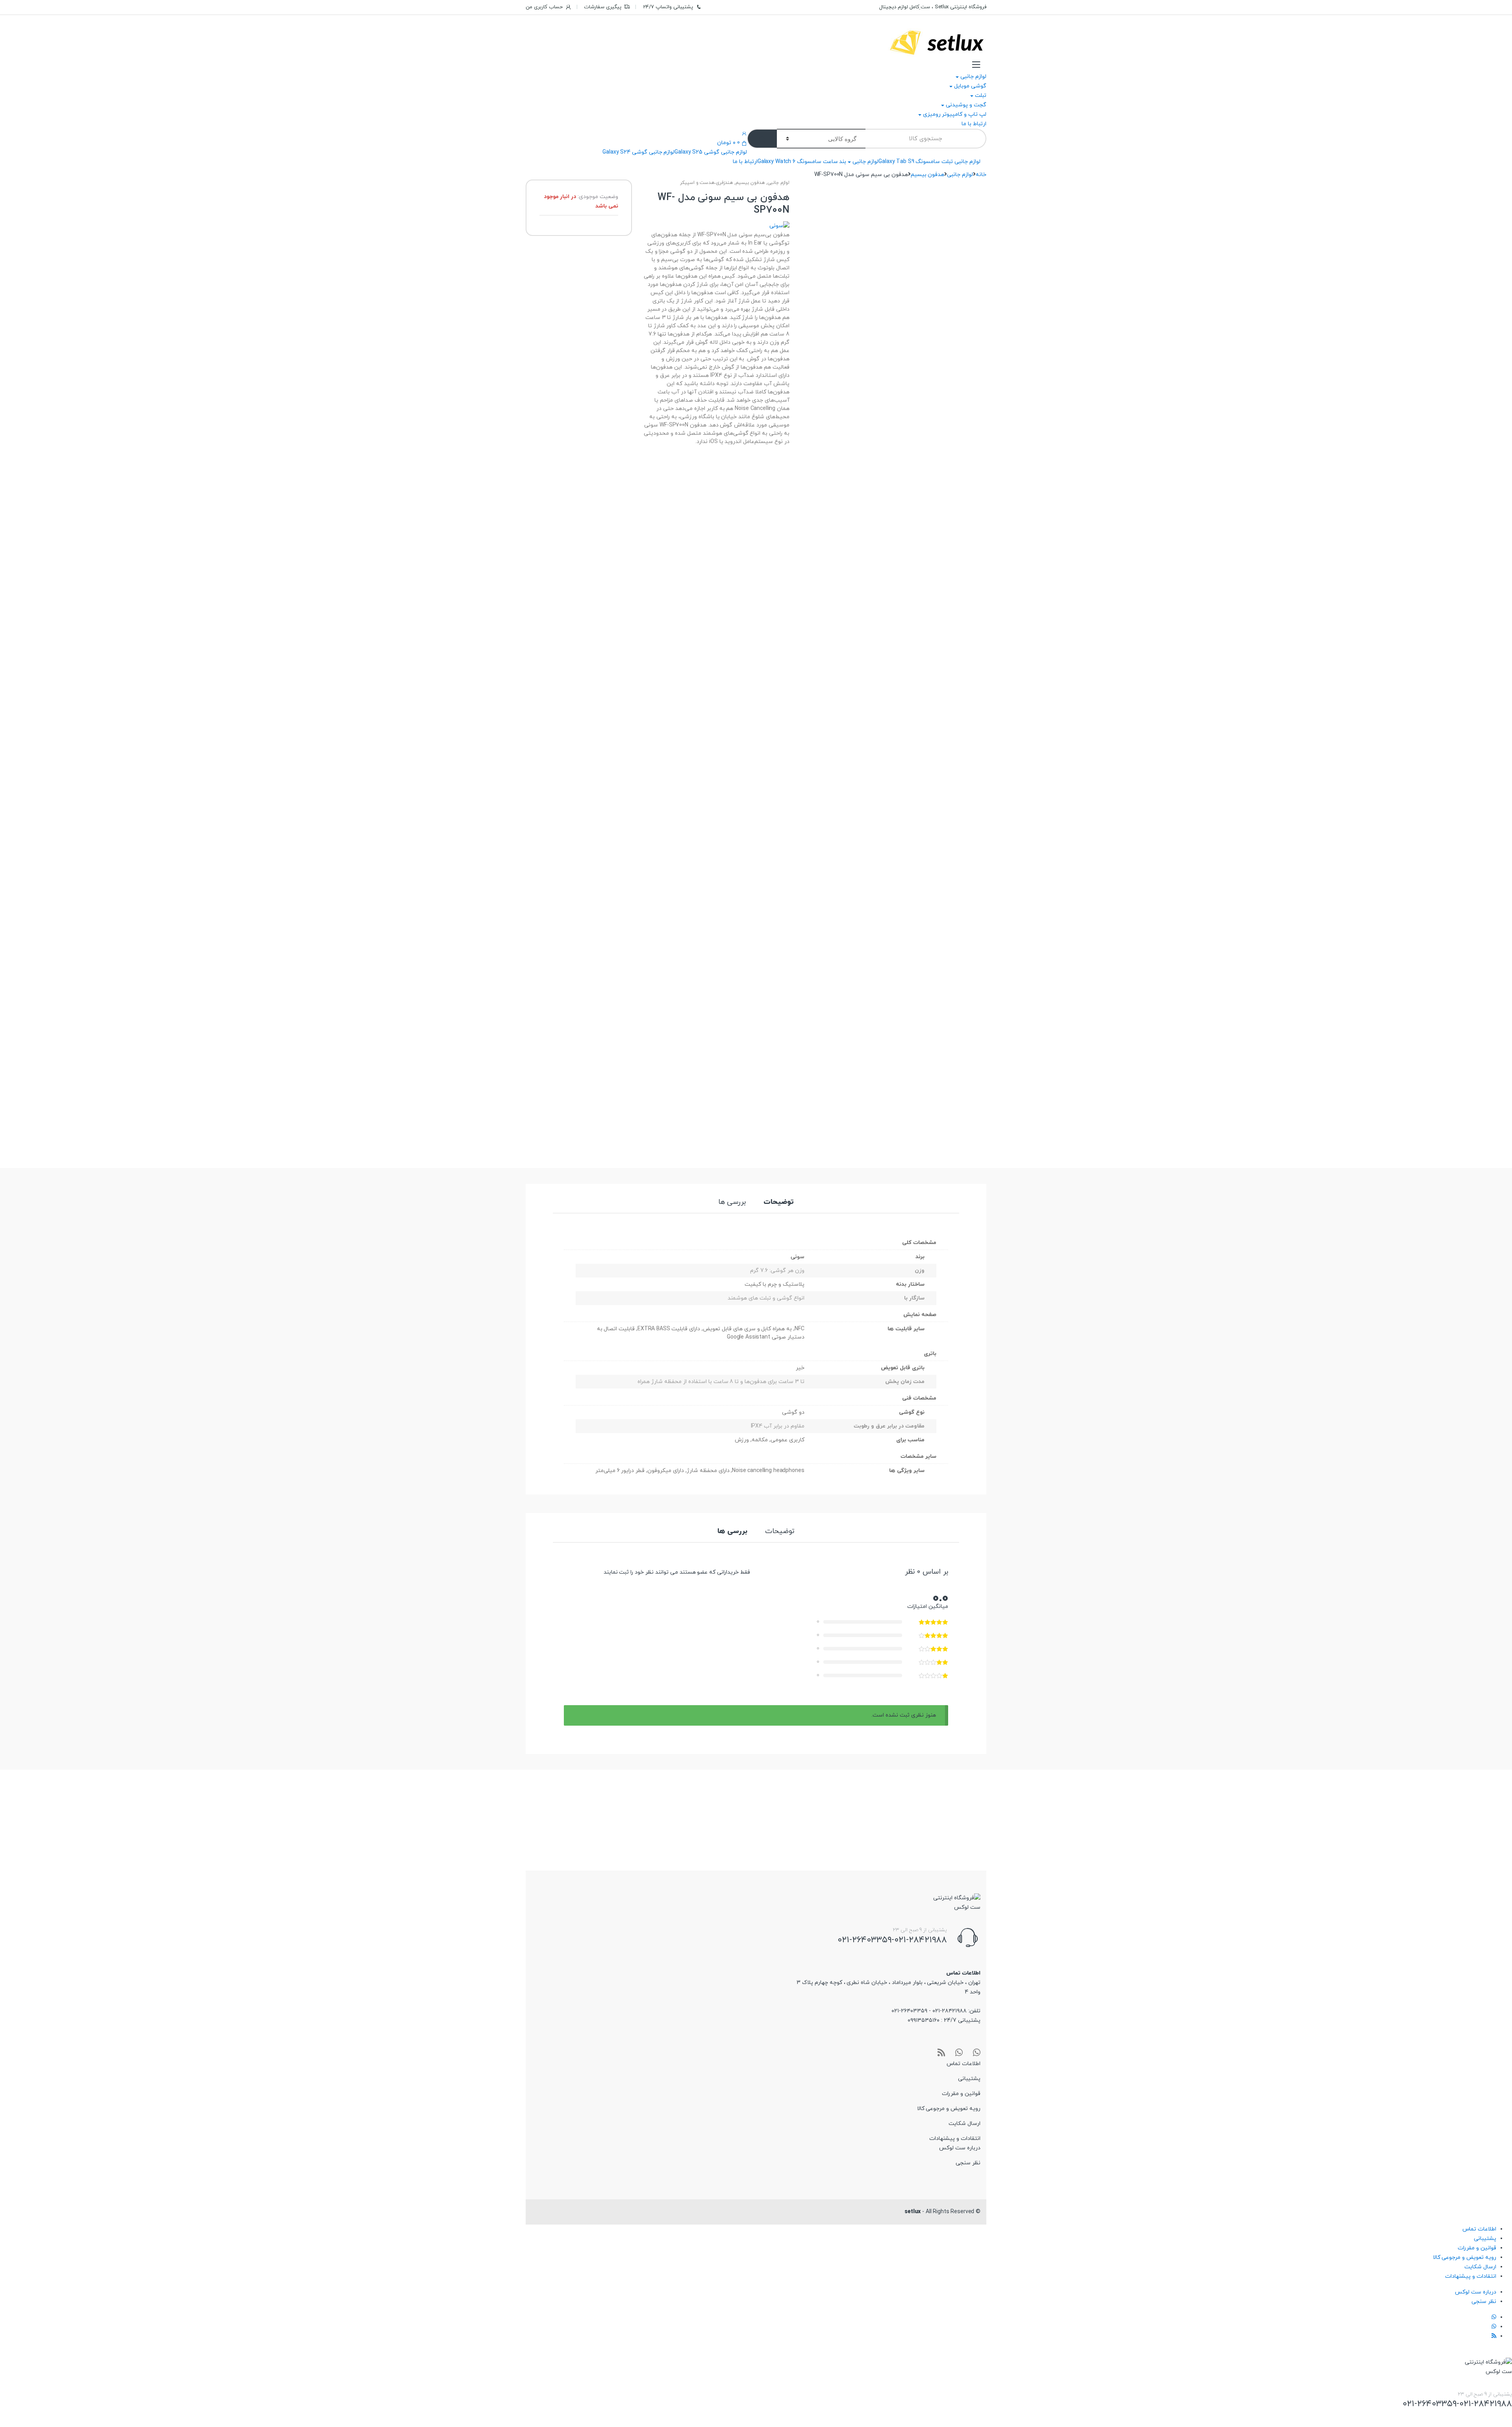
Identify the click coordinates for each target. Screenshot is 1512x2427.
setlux (913, 2212)
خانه (981, 175)
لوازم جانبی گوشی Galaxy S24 (638, 152)
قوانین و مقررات (961, 2094)
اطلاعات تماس (964, 2064)
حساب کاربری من (544, 7)
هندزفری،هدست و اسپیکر (707, 183)
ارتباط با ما (974, 124)
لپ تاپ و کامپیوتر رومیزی (955, 114)
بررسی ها (732, 1203)
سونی (798, 1257)
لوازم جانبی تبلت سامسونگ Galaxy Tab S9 (929, 162)
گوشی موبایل (970, 86)
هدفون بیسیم (928, 175)
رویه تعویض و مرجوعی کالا (949, 2109)
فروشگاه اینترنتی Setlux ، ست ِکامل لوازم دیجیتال (933, 7)
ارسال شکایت (964, 2124)
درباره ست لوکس (960, 2148)
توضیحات (779, 1203)
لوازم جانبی (973, 77)
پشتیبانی (969, 2079)
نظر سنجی (968, 2163)
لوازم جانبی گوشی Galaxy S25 (711, 152)
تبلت (981, 95)
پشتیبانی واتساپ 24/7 (668, 7)
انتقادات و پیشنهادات (955, 2139)
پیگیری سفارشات (603, 7)
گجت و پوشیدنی (966, 105)
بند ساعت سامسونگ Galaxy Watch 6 (802, 162)
